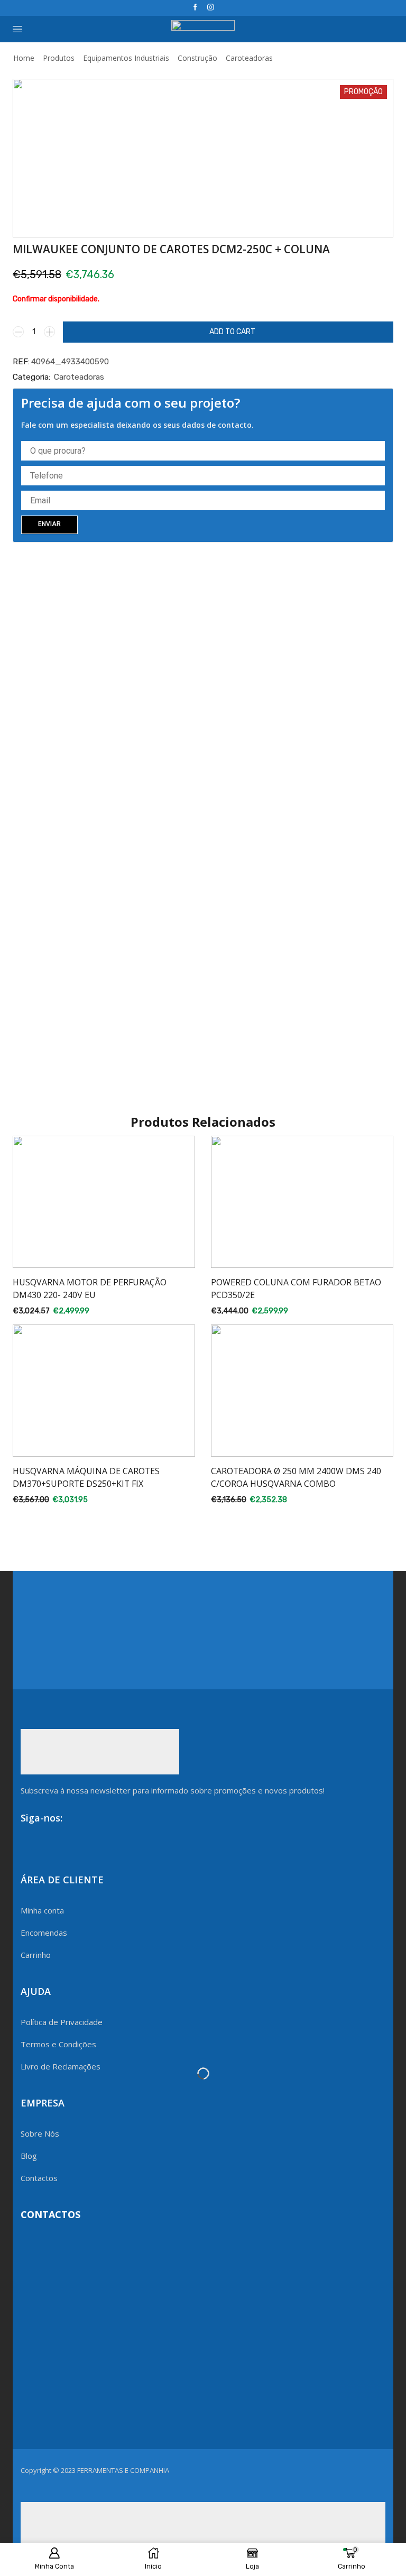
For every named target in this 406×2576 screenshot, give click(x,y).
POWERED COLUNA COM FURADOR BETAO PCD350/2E (296, 1289)
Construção (197, 58)
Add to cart (232, 332)
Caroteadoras (249, 58)
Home (24, 58)
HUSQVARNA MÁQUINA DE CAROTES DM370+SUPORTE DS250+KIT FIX (86, 1477)
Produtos (59, 58)
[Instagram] (211, 8)
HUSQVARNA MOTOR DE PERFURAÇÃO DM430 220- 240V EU (90, 1289)
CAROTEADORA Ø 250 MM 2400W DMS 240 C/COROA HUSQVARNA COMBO (296, 1477)
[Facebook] (195, 8)
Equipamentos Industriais (126, 58)
